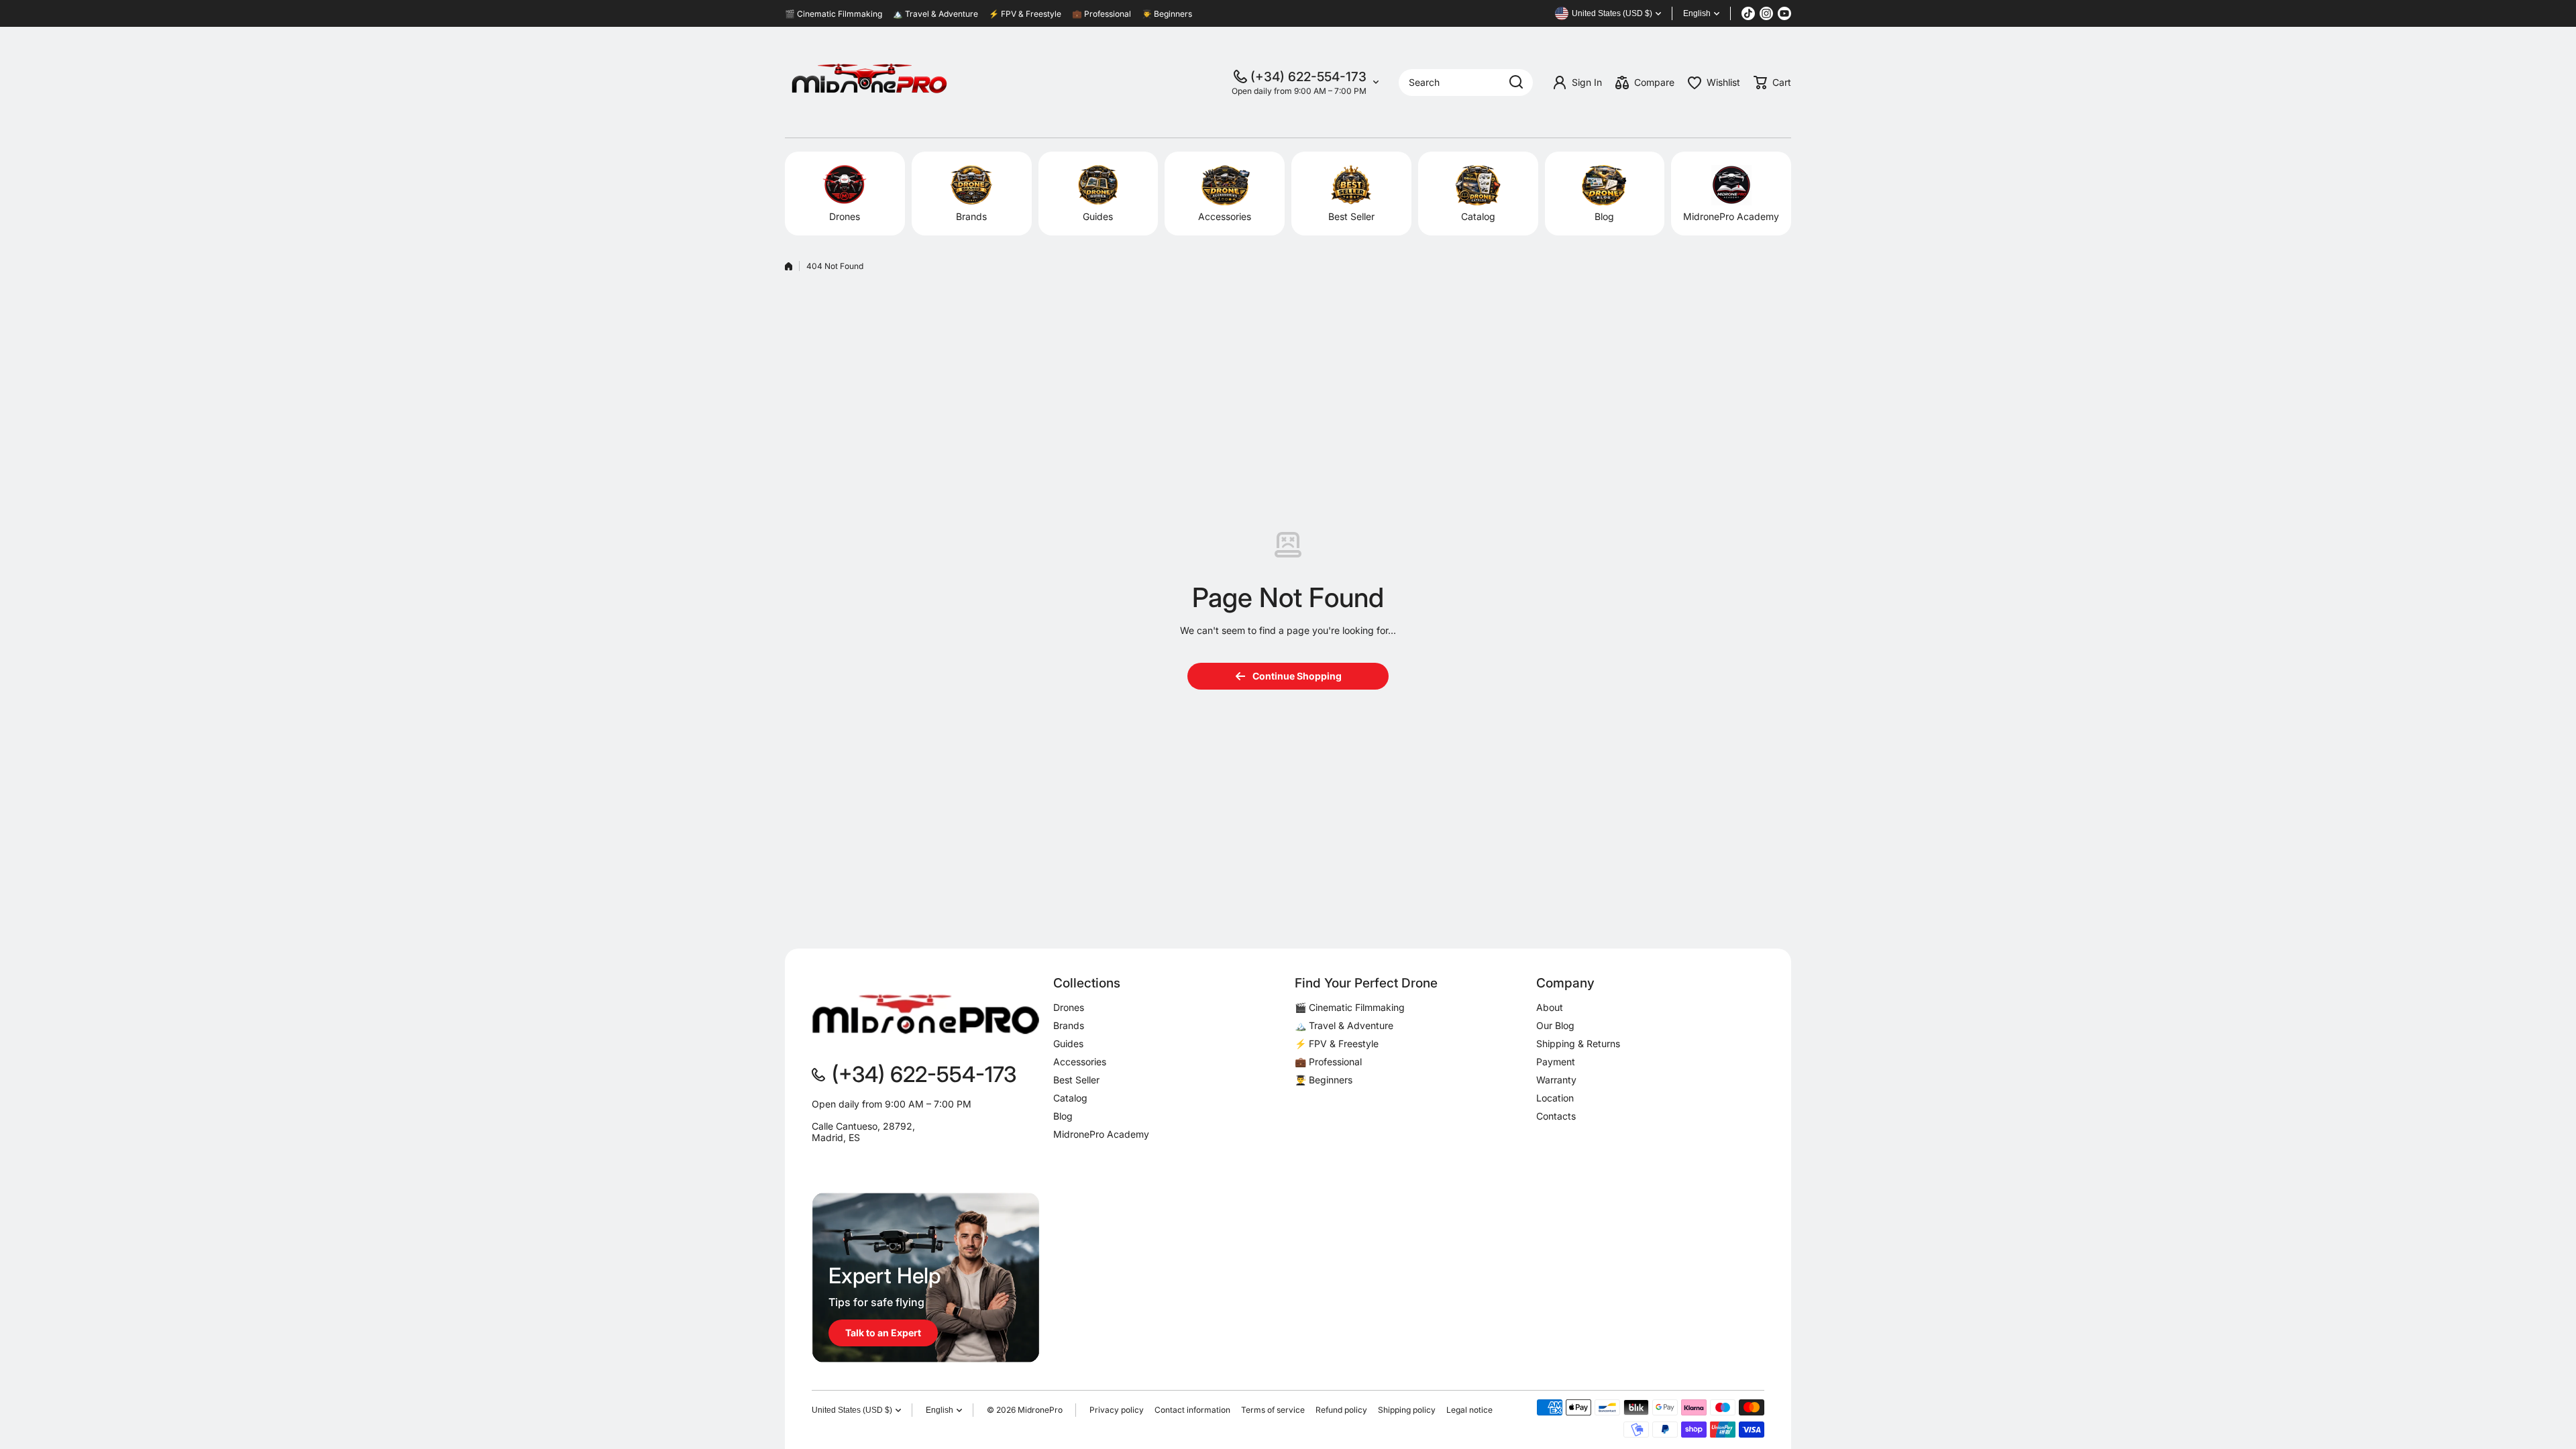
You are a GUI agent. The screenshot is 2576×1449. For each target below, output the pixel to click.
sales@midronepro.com (863, 1160)
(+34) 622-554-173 (1308, 77)
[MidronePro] (869, 82)
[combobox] (1466, 83)
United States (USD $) (852, 1410)
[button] (1772, 83)
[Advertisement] (1288, 384)
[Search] (1516, 83)
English (1697, 13)
